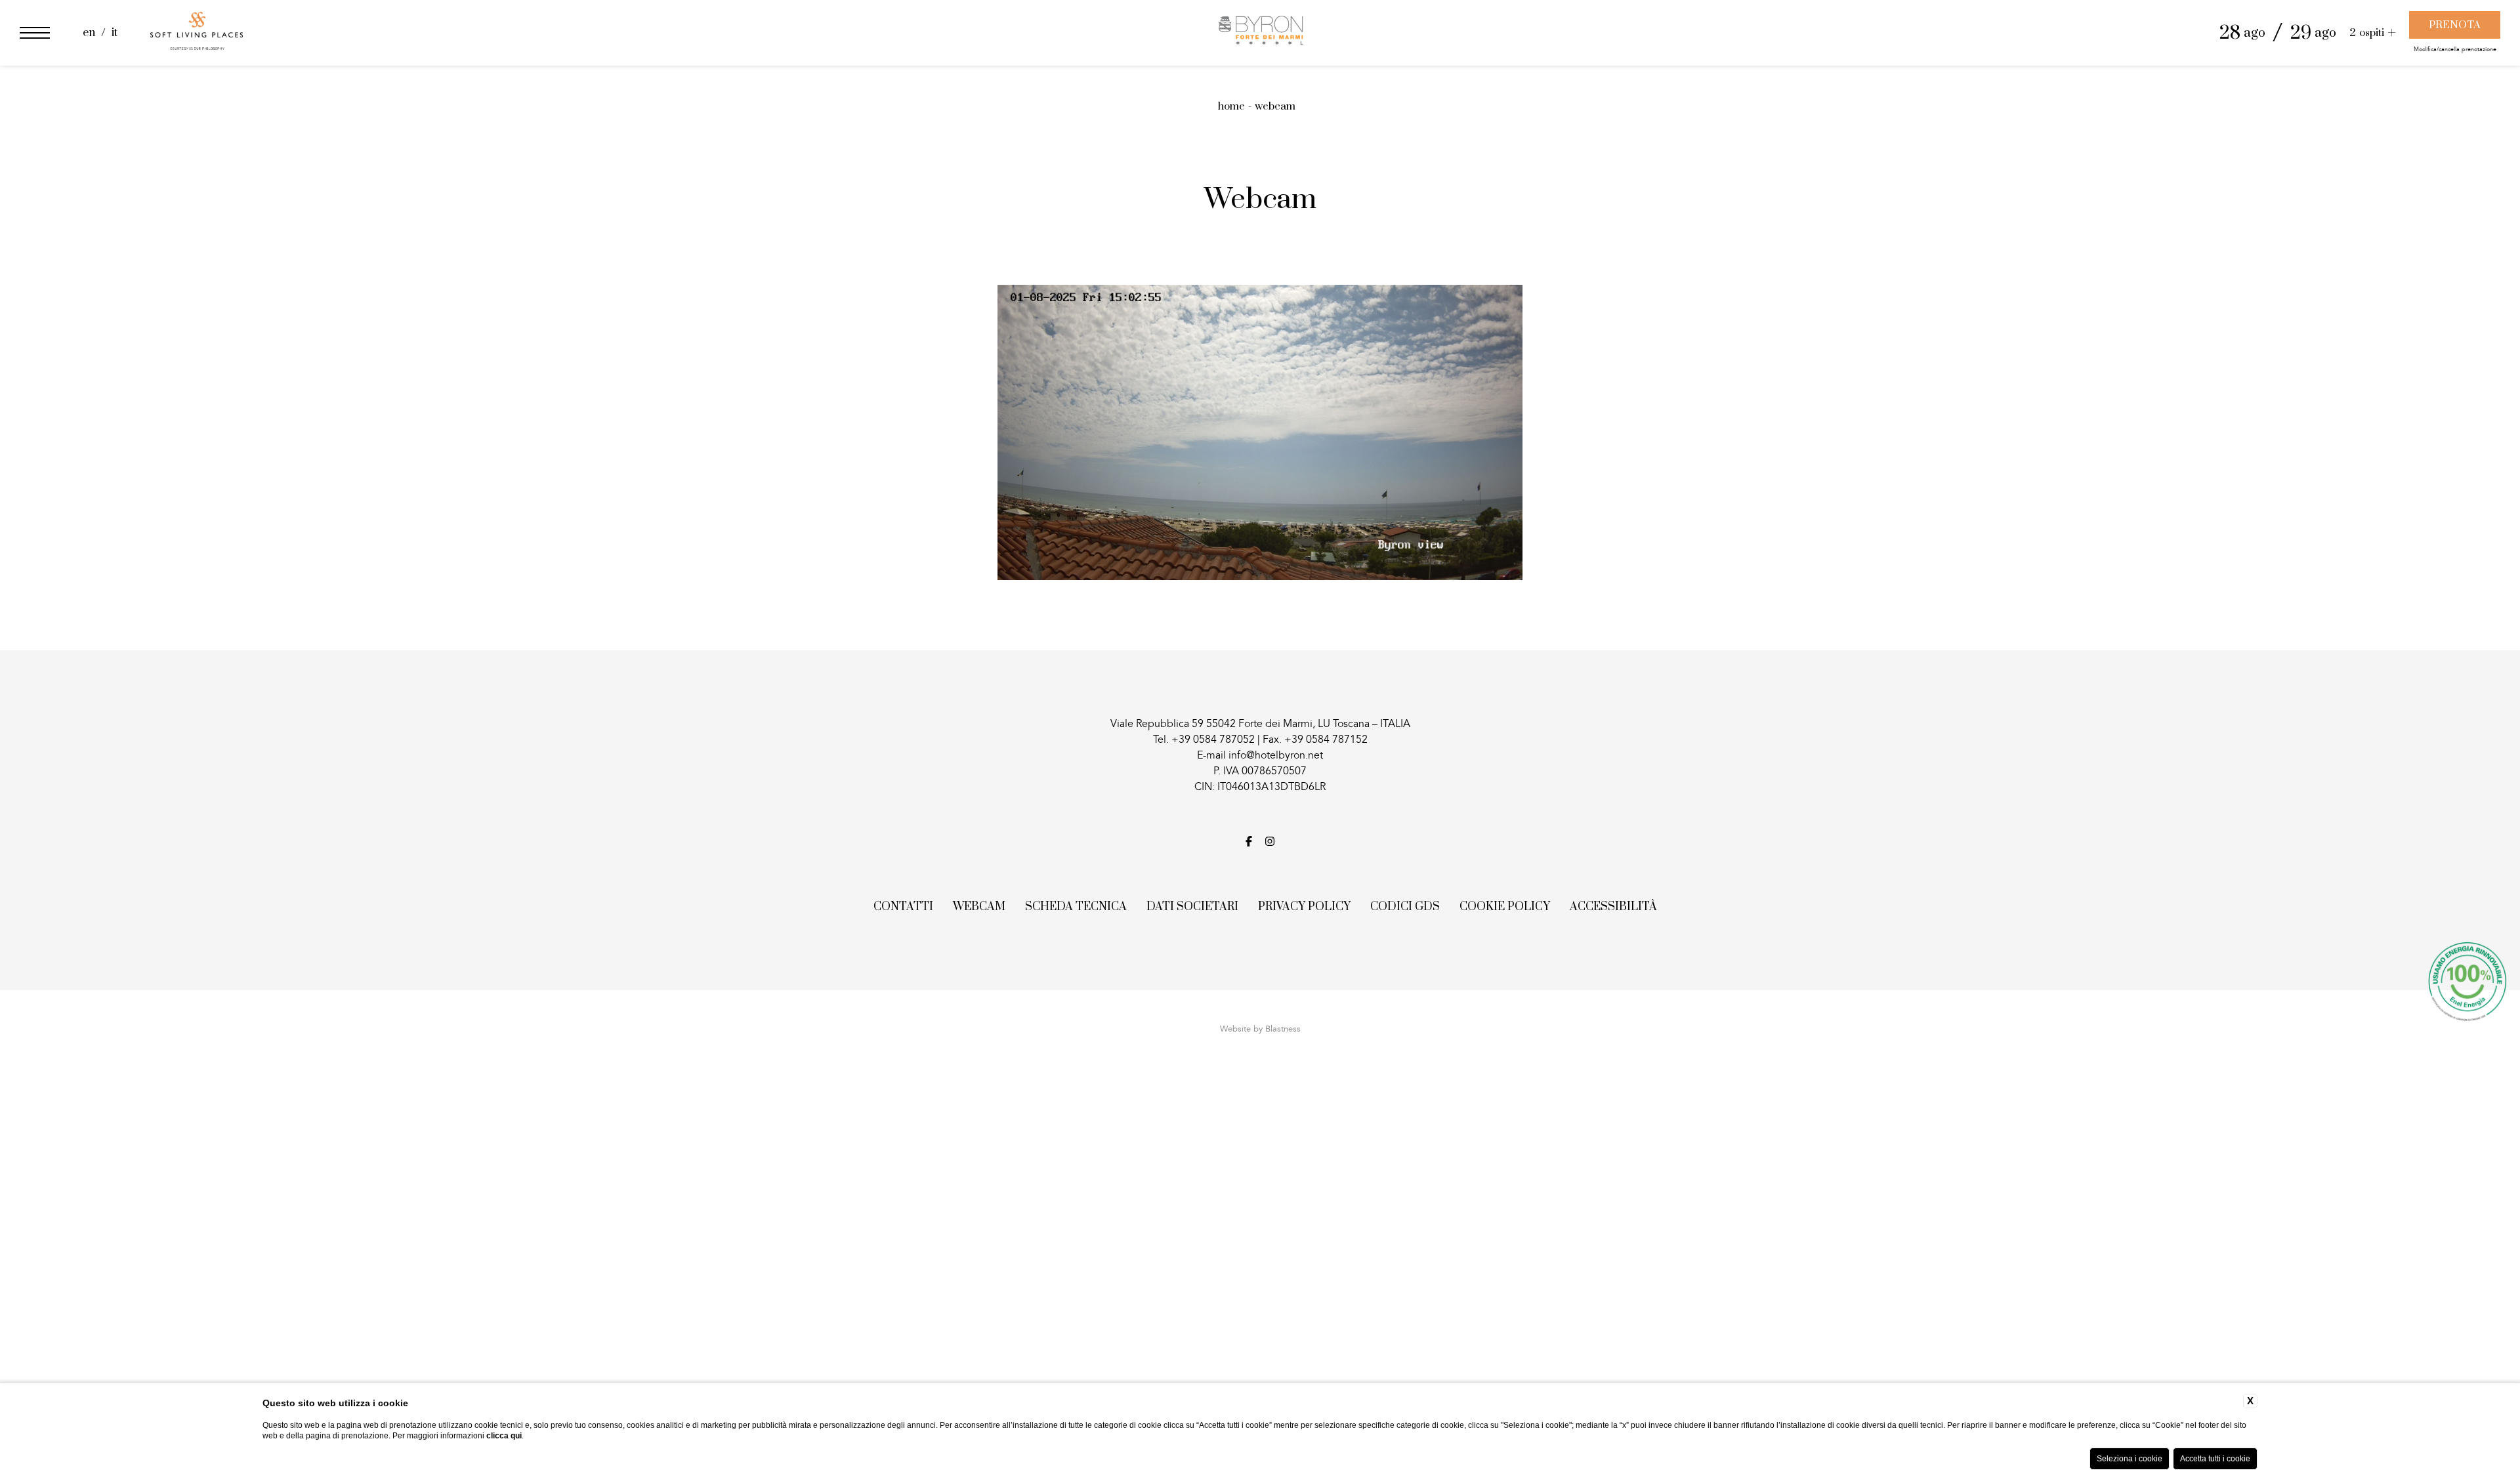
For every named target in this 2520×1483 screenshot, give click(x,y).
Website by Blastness (1260, 1029)
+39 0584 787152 (1326, 740)
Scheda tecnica (1076, 907)
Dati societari (1192, 907)
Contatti (903, 907)
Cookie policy (1505, 907)
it (115, 33)
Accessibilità (1613, 907)
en (90, 33)
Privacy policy (1304, 907)
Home (1231, 106)
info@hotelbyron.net (1276, 755)
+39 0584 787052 (1213, 740)
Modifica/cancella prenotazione (2455, 50)
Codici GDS (1405, 907)
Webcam (1275, 106)
